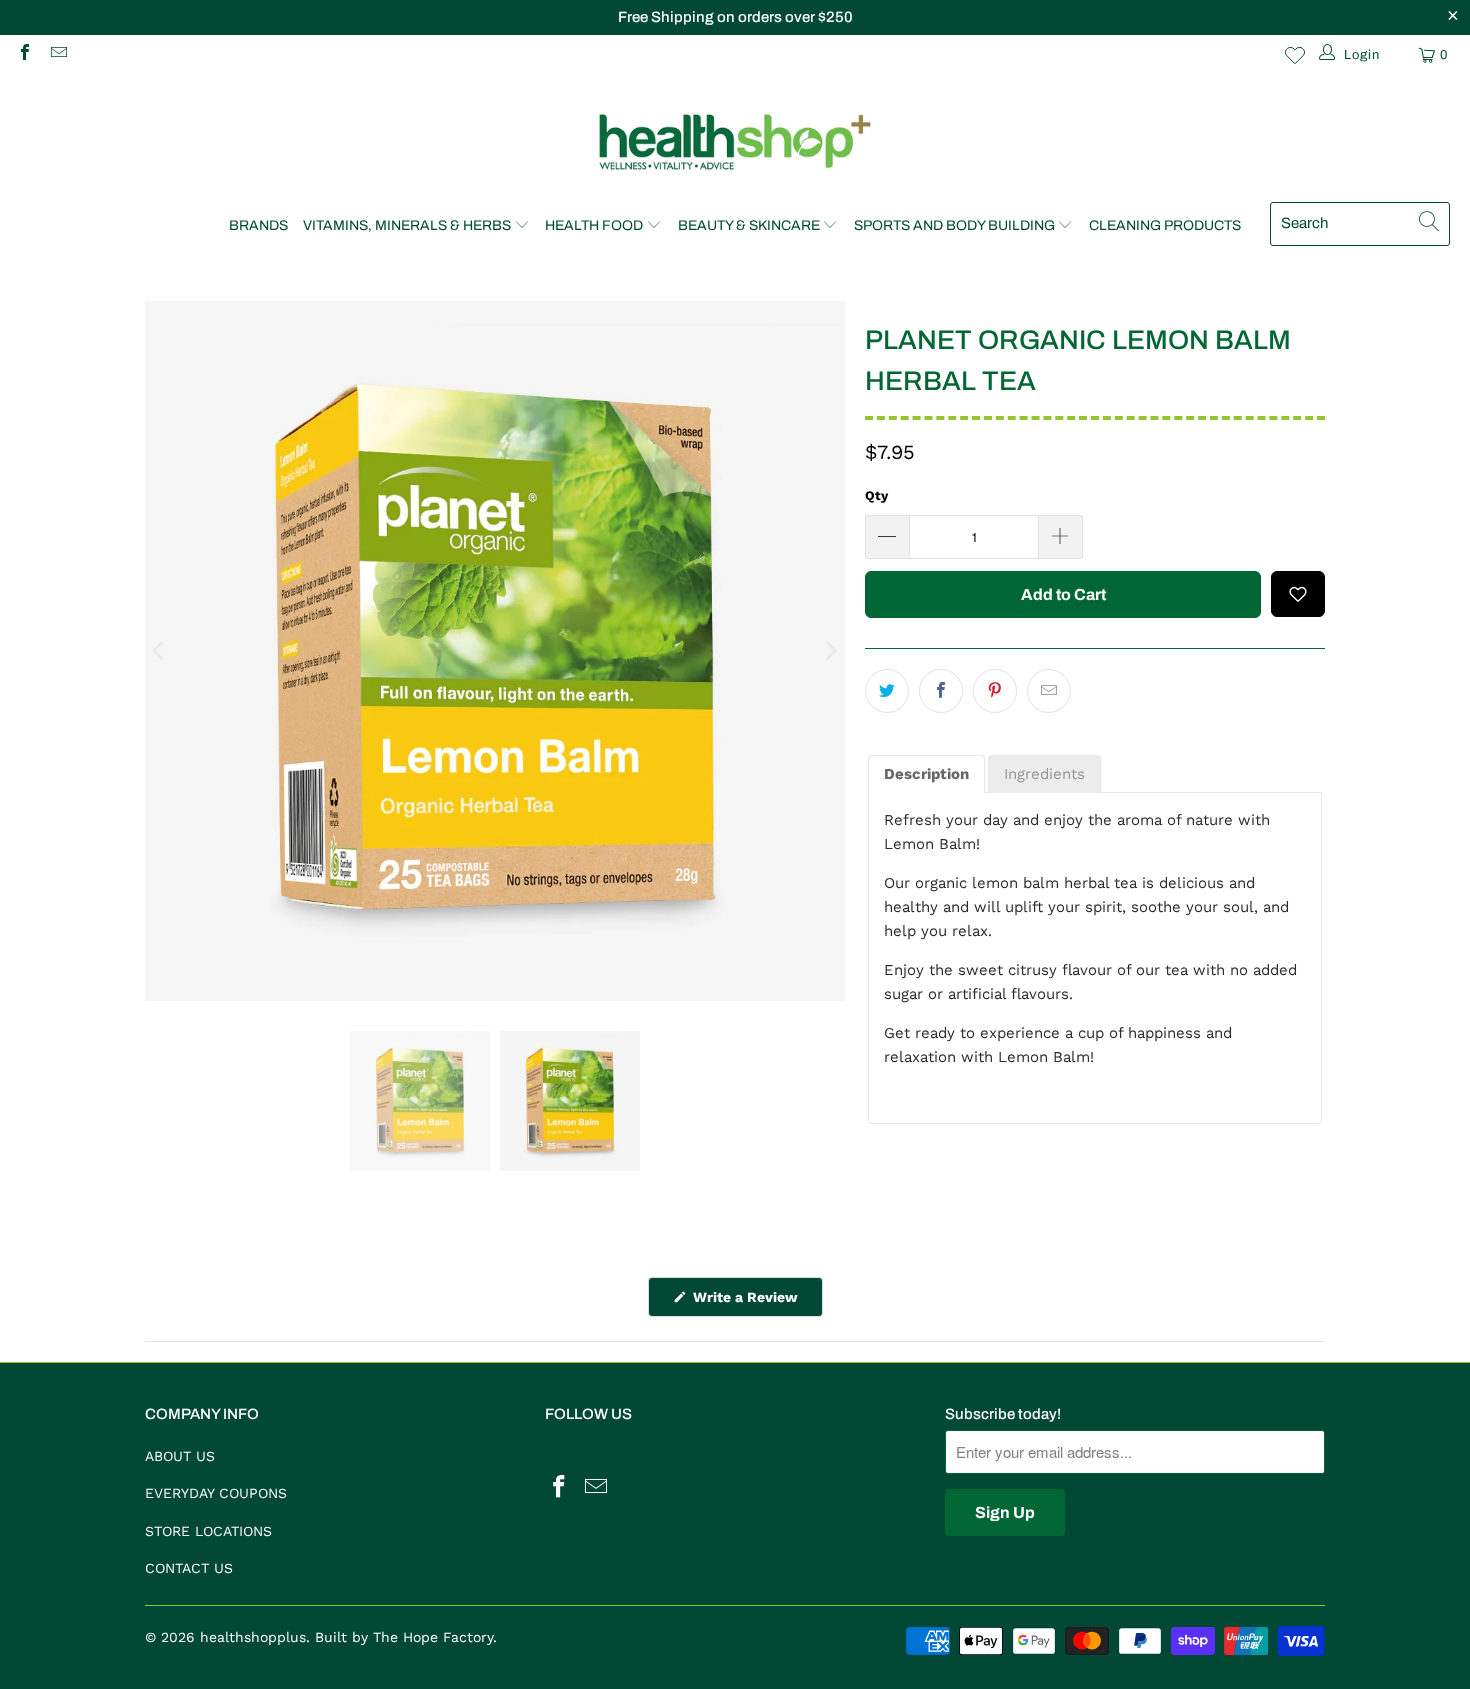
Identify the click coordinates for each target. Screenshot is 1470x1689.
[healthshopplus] (735, 143)
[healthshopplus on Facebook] (24, 54)
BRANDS (258, 225)
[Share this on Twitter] (887, 691)
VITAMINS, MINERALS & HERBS (407, 225)
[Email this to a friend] (1049, 691)
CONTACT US (189, 1568)
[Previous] (160, 651)
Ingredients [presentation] (1044, 774)
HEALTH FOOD (594, 225)
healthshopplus (253, 1637)
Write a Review (756, 1302)
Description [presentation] (926, 774)
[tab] (926, 775)
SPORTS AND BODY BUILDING (954, 225)
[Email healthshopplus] (57, 54)
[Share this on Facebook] (941, 691)
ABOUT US (180, 1456)
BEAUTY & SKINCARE (749, 225)
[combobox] (1360, 224)
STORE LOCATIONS (208, 1531)
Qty (876, 495)
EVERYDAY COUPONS (216, 1493)
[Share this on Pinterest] (995, 691)
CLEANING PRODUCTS (1165, 225)
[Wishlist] (1295, 55)
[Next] (830, 651)
